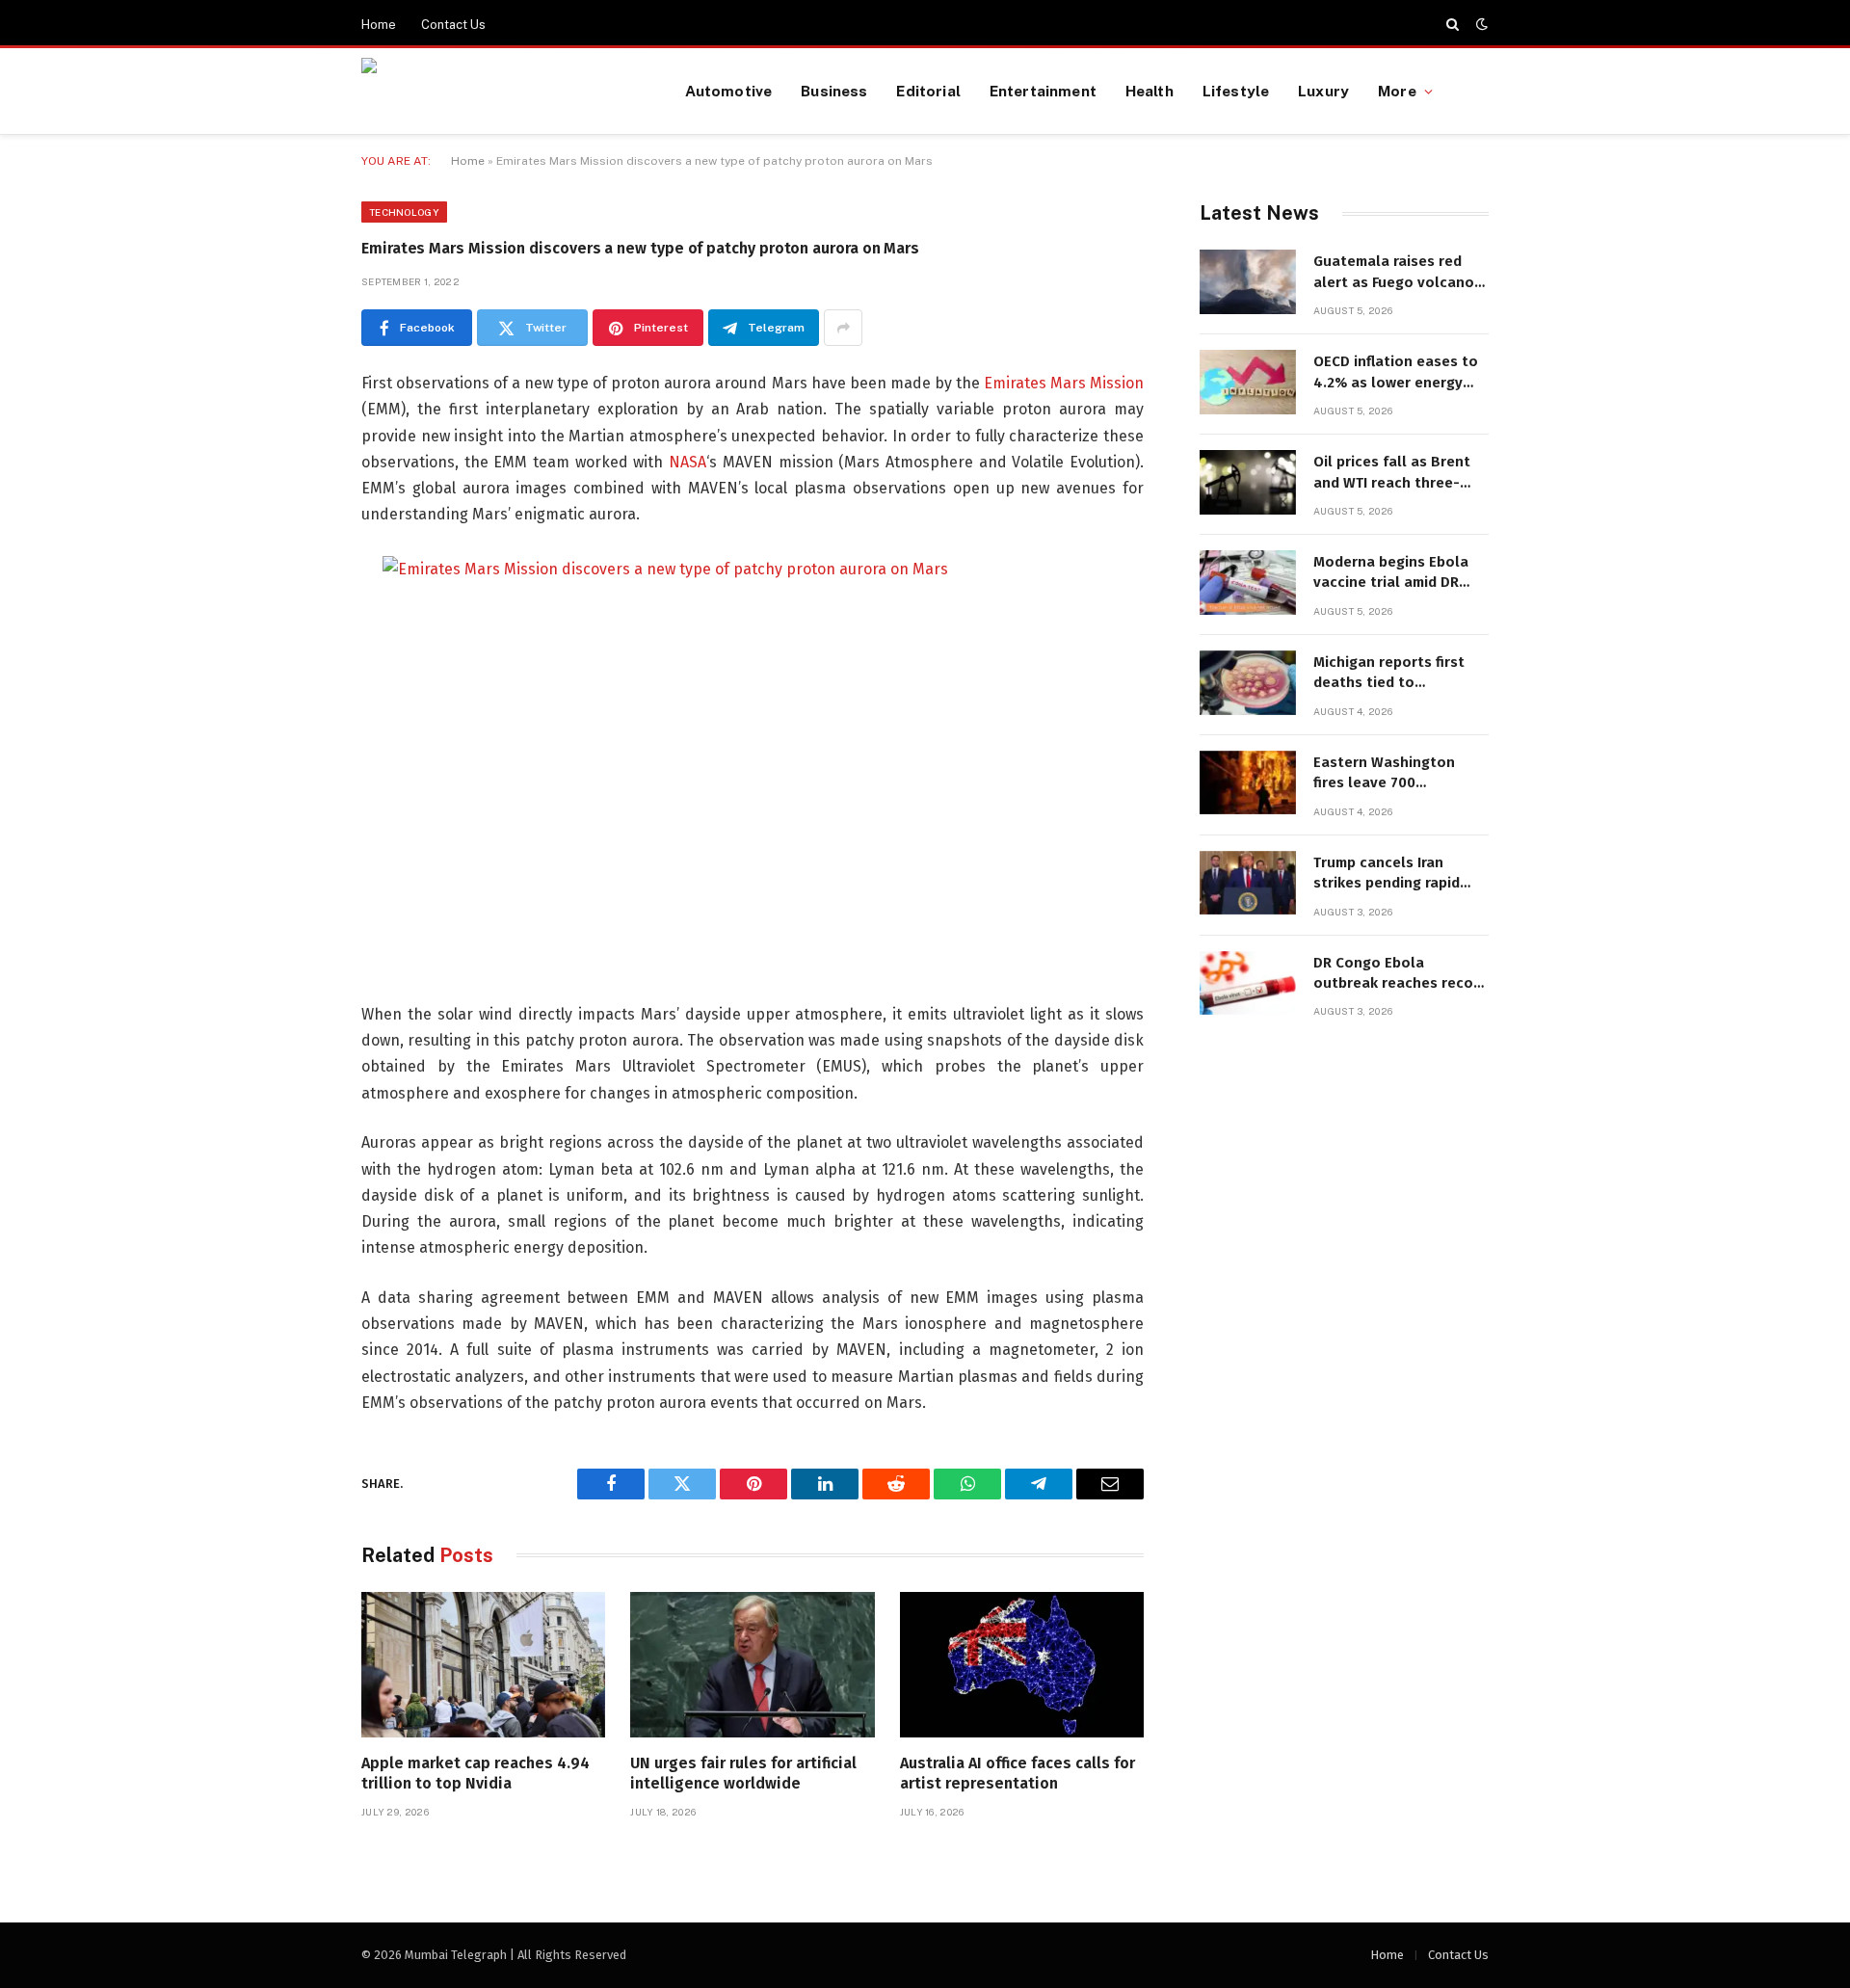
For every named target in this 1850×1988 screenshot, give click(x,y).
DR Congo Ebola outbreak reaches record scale (1401, 974)
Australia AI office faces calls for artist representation (1017, 1774)
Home (379, 25)
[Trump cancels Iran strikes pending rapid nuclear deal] (1248, 883)
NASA (687, 462)
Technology (404, 212)
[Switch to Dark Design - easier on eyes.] (1480, 25)
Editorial (928, 91)
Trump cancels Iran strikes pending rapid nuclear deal (1387, 874)
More (1397, 91)
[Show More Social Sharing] (843, 328)
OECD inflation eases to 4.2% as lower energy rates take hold (1396, 373)
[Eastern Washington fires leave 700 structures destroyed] (1248, 783)
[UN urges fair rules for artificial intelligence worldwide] (752, 1665)
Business (834, 91)
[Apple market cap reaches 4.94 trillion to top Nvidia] (483, 1665)
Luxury (1323, 91)
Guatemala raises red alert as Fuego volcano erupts (1394, 273)
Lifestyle (1236, 91)
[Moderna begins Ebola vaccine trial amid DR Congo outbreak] (1248, 583)
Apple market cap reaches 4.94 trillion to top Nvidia (476, 1774)
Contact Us (453, 25)
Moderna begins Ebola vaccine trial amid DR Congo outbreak (1391, 573)
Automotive (729, 91)
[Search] (1453, 24)
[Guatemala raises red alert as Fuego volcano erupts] (1248, 282)
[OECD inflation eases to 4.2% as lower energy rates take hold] (1248, 382)
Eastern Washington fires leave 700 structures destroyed (1388, 774)
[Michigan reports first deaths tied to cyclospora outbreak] (1248, 683)
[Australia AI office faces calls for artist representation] (1022, 1665)
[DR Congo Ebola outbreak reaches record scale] (1248, 983)
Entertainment (1043, 91)
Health (1150, 91)
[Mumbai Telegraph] (499, 92)
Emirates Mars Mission (1064, 383)
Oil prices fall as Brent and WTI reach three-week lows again (1392, 473)
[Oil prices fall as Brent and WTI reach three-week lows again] (1248, 482)
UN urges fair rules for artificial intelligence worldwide (743, 1774)
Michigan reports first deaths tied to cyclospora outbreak (1389, 674)
